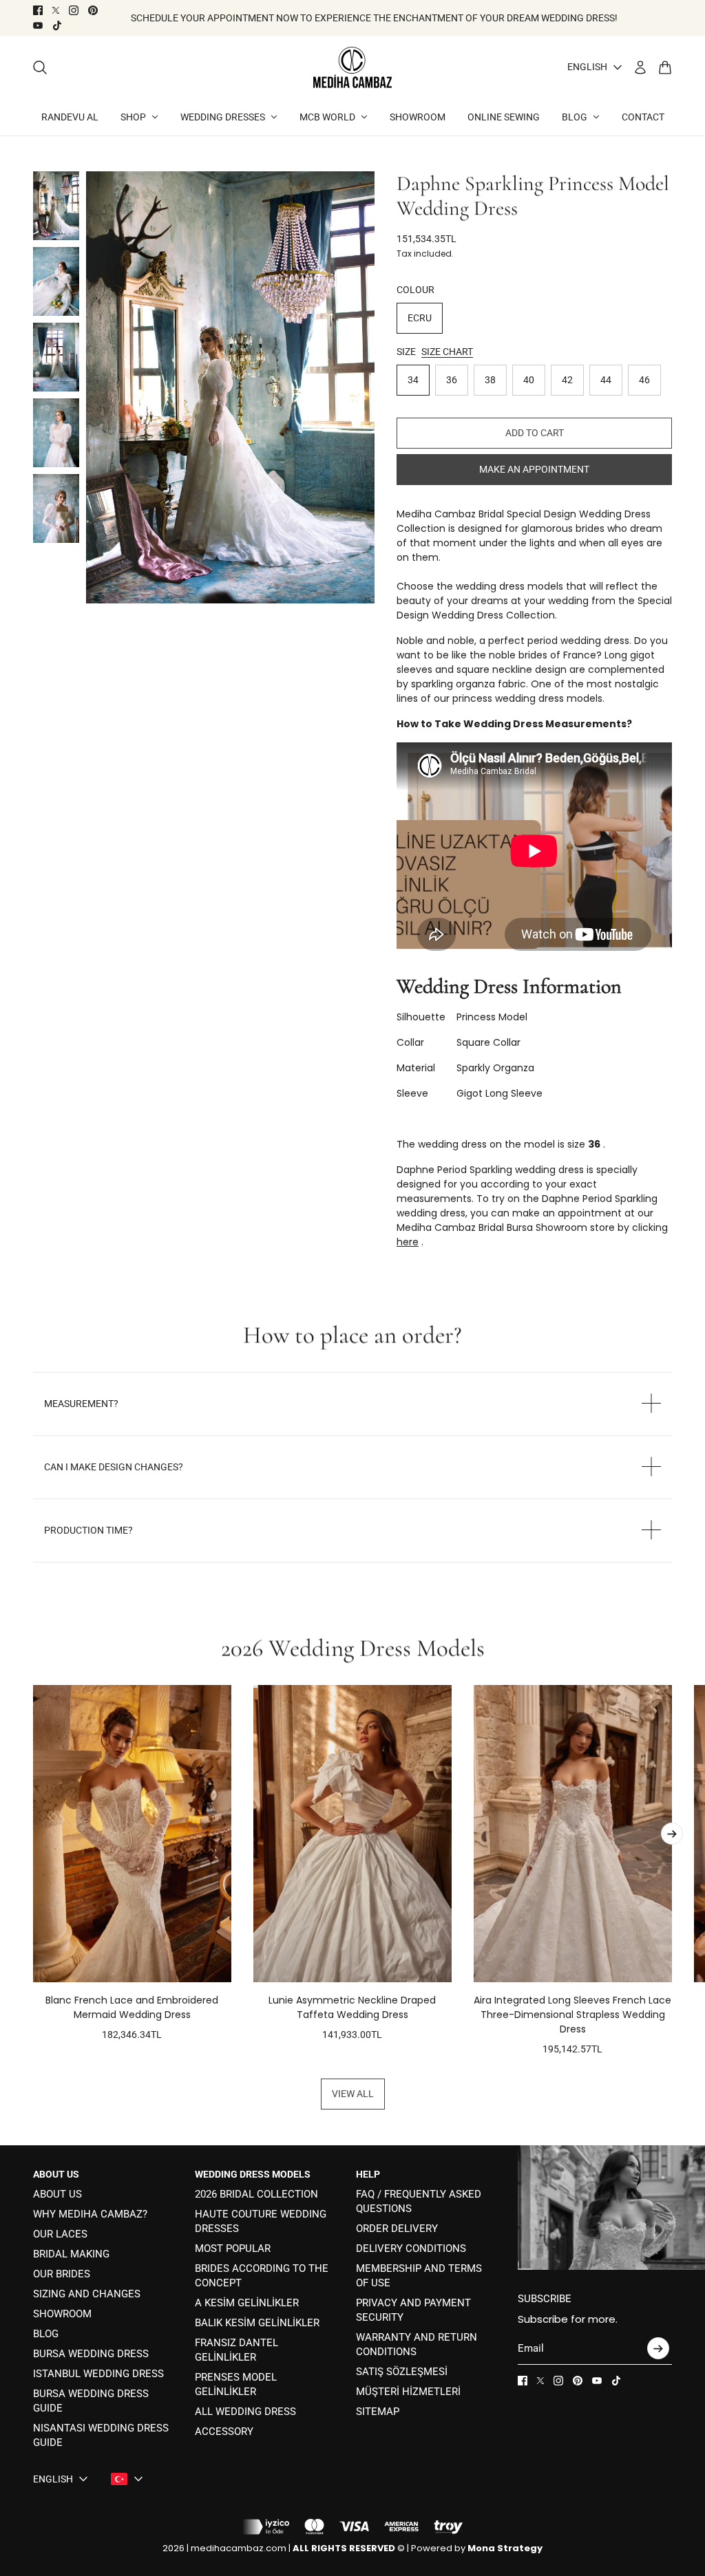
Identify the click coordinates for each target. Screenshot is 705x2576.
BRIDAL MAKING (71, 2254)
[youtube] (38, 25)
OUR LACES (60, 2234)
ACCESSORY (224, 2432)
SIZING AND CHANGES (87, 2294)
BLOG (46, 2334)
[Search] (40, 67)
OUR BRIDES (62, 2274)
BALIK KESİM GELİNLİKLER (257, 2323)
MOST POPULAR (233, 2248)
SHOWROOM (62, 2314)
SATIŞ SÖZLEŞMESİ (402, 2372)
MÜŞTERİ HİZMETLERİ (408, 2392)
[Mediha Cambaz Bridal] (352, 67)
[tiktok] (57, 25)
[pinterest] (93, 10)
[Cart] (665, 67)
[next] (672, 1834)
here (408, 1242)
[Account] (640, 67)
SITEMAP (378, 2412)
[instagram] (74, 10)
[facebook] (38, 10)
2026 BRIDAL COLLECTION (256, 2194)
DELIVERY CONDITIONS (411, 2248)
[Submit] (658, 2348)
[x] (56, 10)
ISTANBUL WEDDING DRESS (98, 2374)
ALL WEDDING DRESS (245, 2412)
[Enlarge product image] (230, 388)
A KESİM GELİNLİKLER (247, 2303)
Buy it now (534, 469)
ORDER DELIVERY (397, 2229)
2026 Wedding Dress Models (353, 1649)
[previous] (33, 1871)
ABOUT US (57, 2194)
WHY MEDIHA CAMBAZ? (90, 2214)
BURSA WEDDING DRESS (91, 2354)
